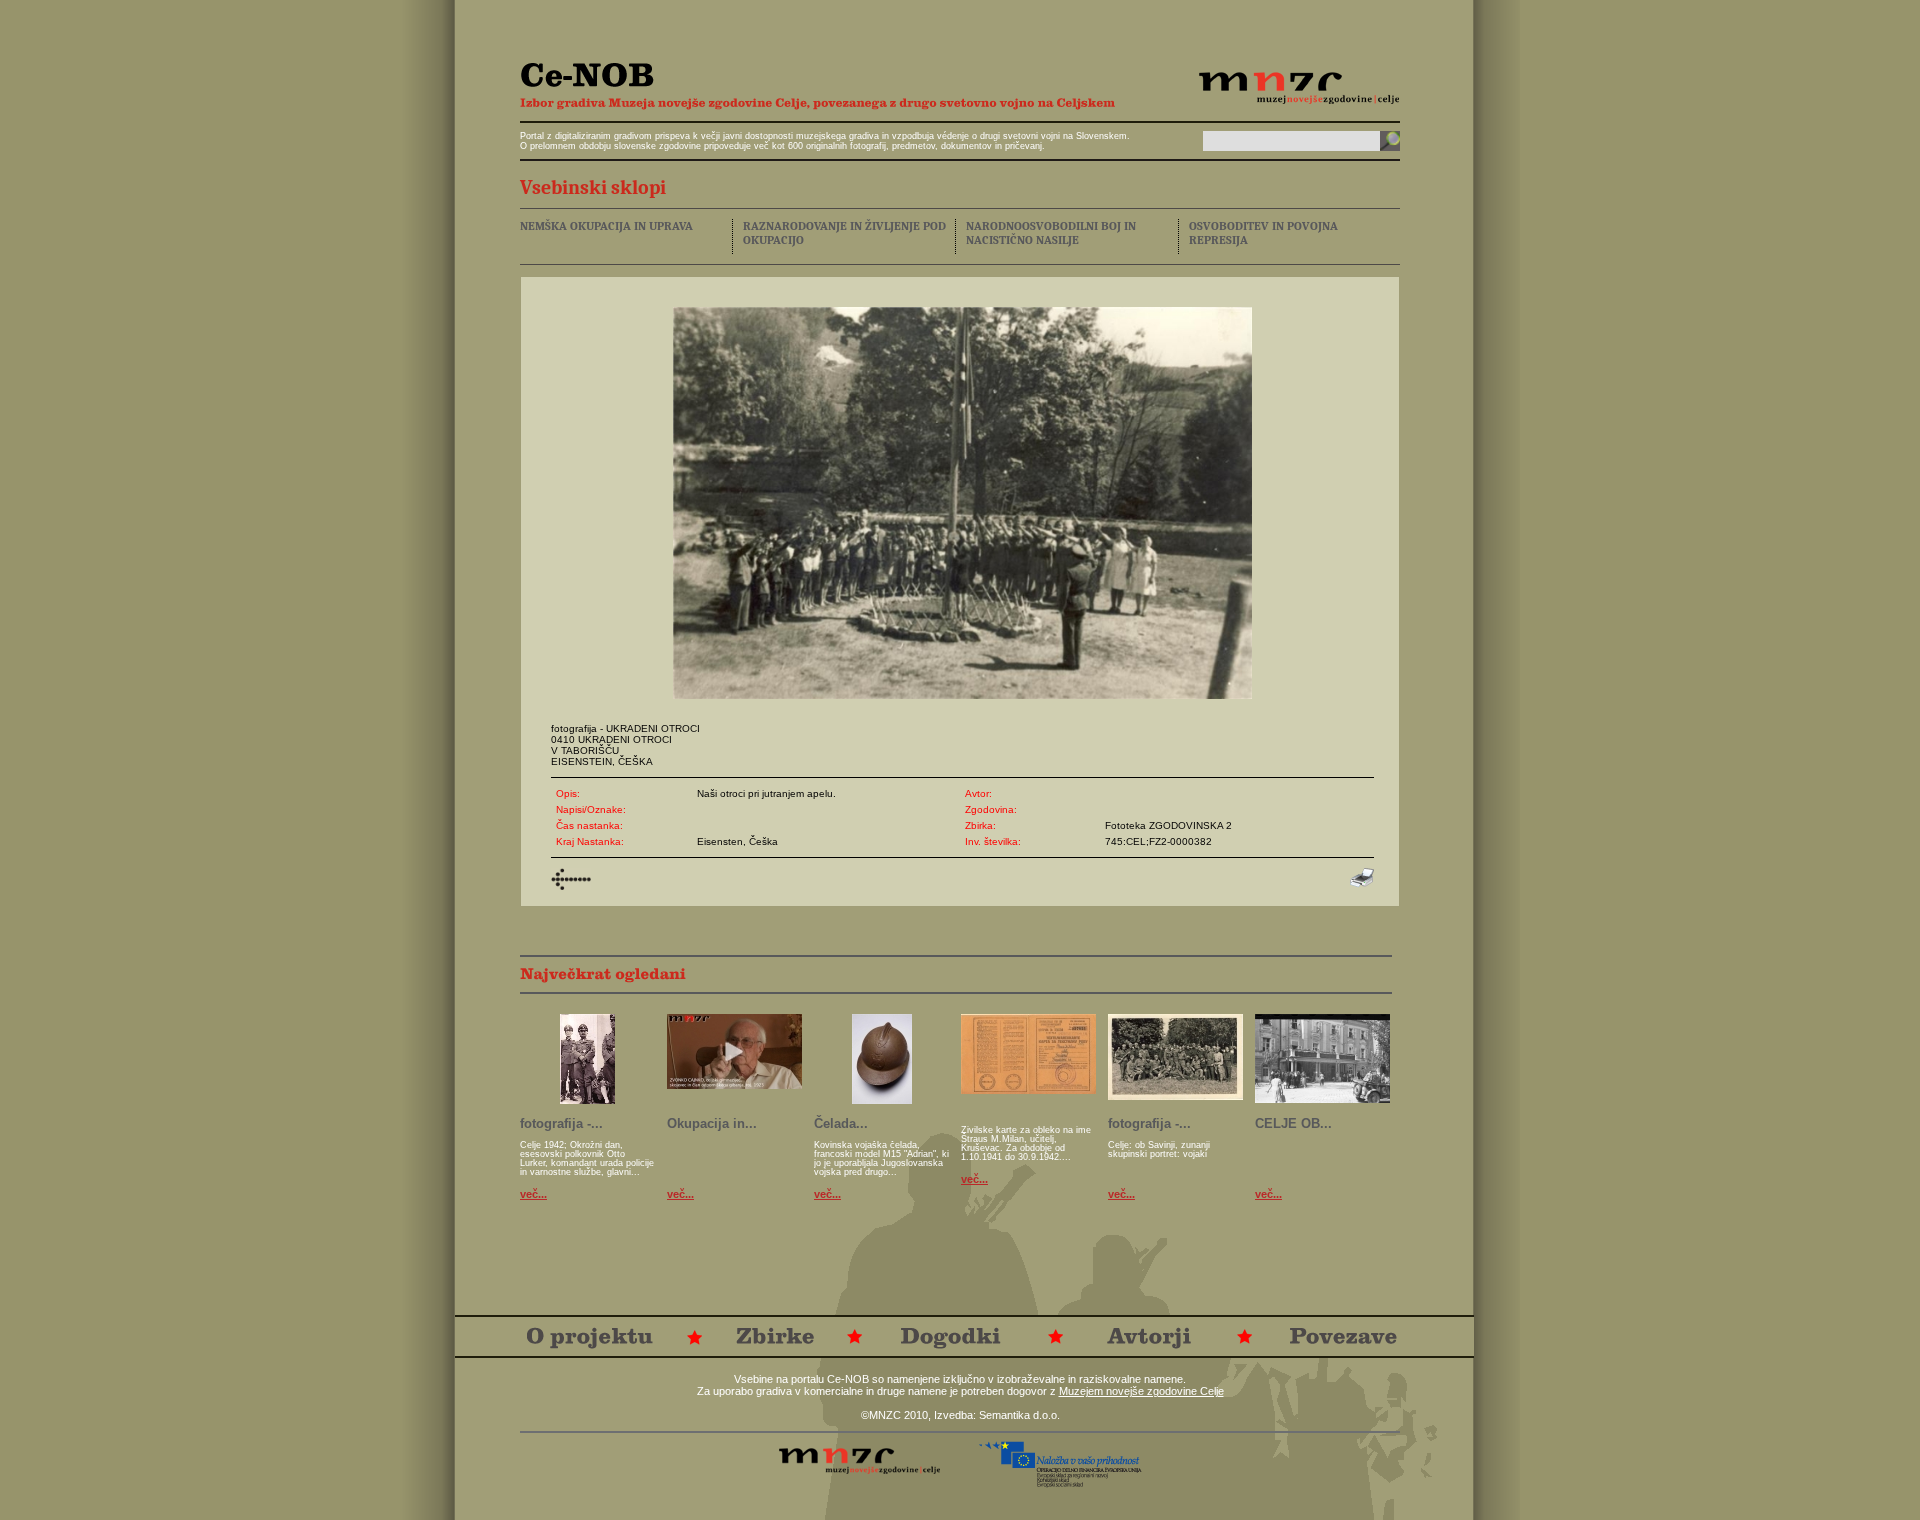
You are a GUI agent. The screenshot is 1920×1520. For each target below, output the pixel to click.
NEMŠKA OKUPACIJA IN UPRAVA (606, 226)
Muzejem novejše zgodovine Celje (1141, 1391)
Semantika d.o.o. (1019, 1415)
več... (533, 1194)
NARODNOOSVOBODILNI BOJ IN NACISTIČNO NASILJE (1051, 233)
